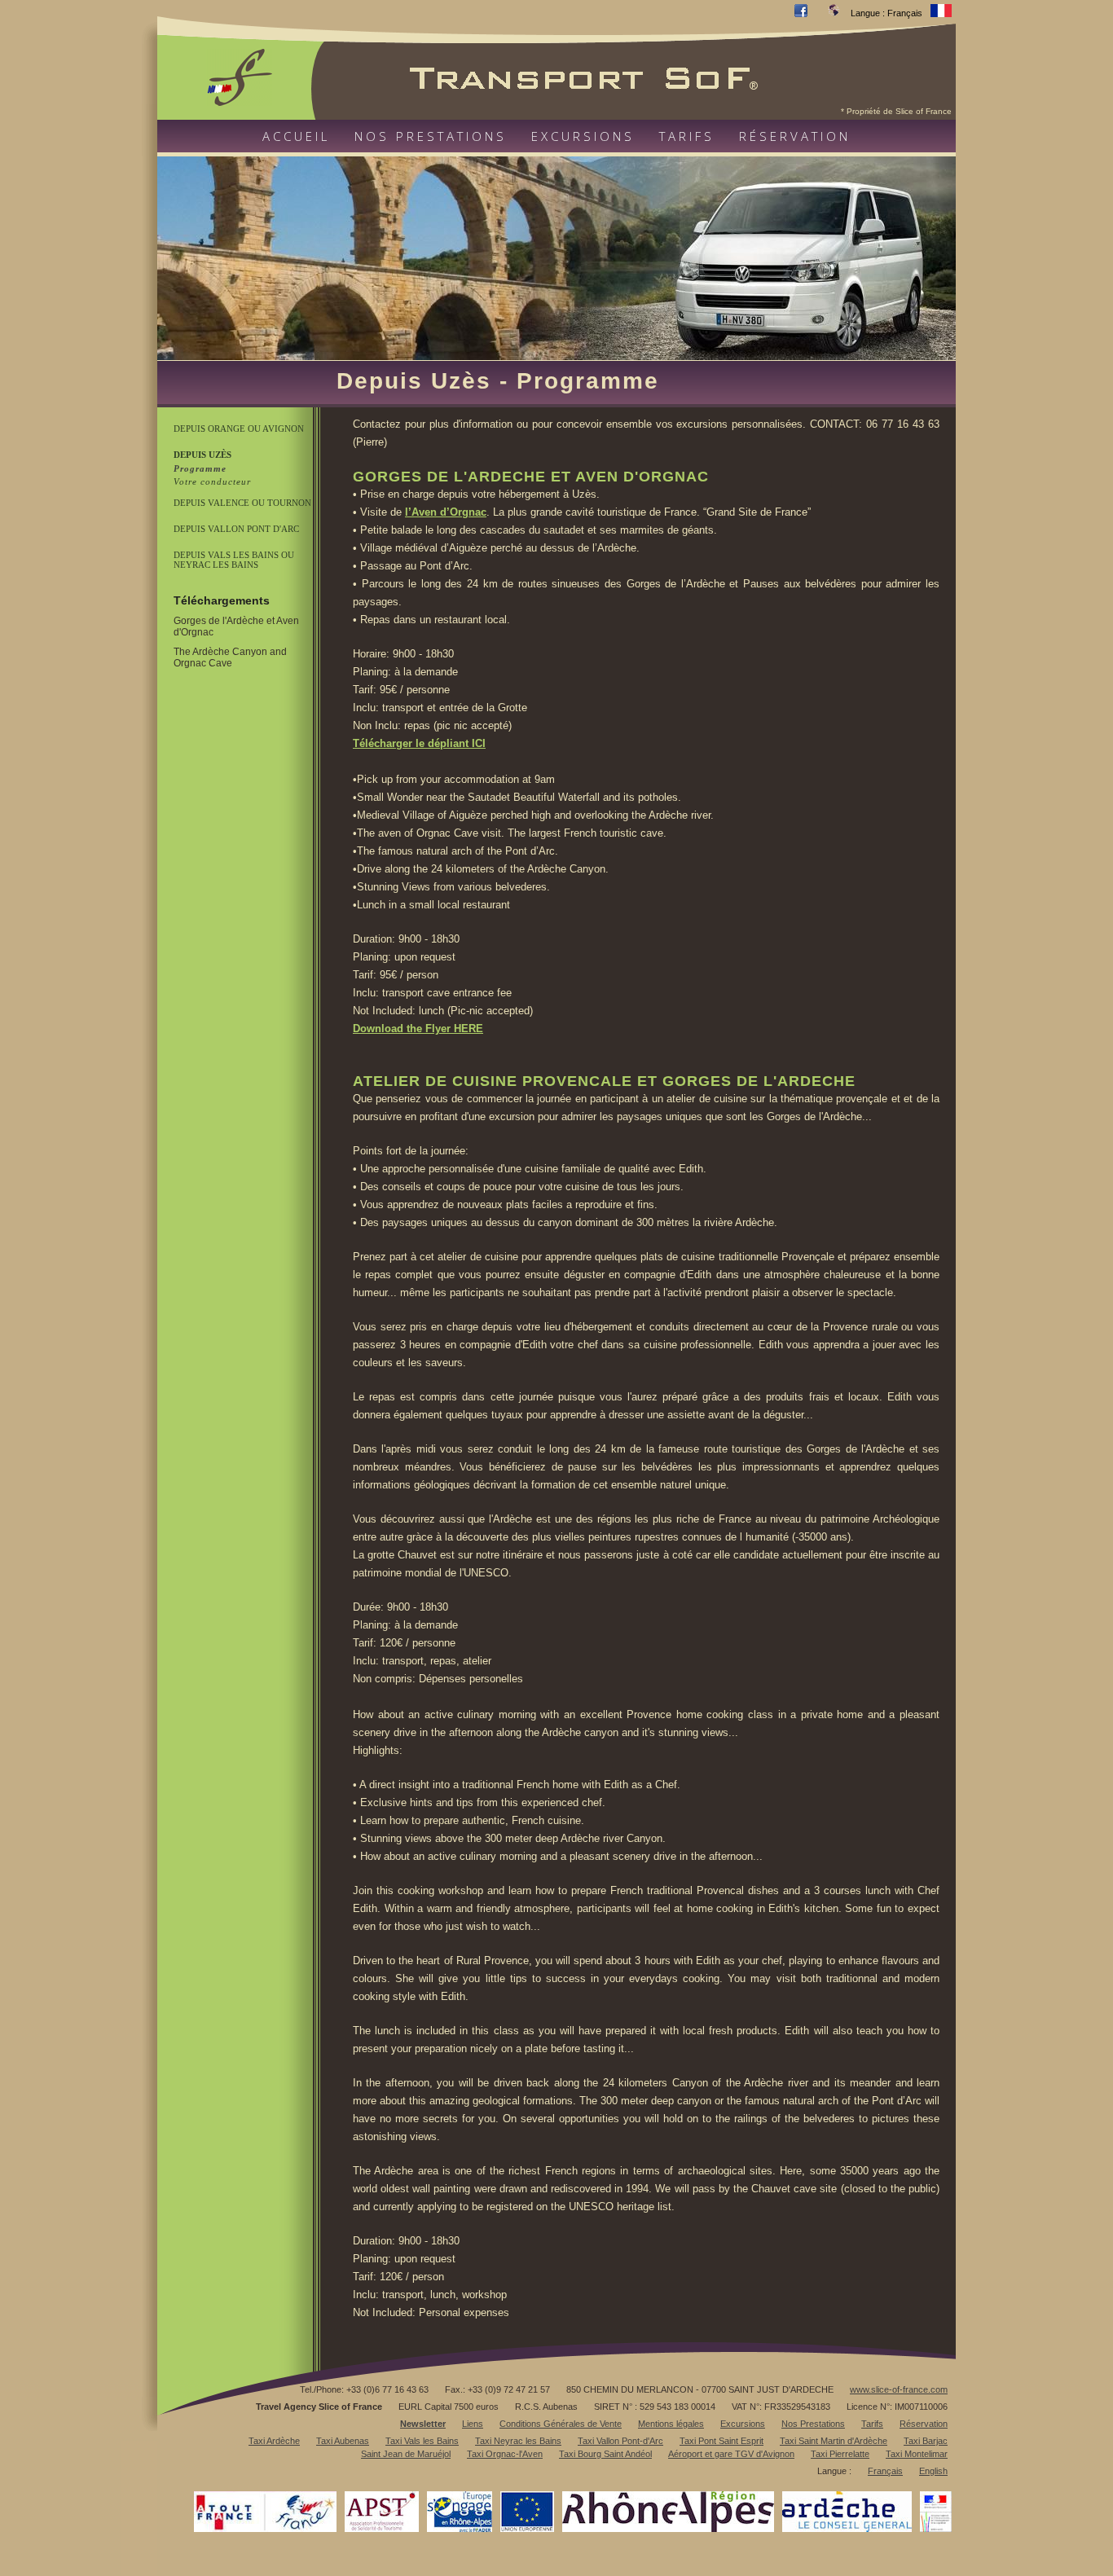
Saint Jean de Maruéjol (406, 2454)
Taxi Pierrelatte (840, 2454)
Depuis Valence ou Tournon (242, 503)
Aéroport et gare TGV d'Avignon (731, 2454)
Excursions (583, 136)
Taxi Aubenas (343, 2441)
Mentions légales (671, 2424)
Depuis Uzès (202, 455)
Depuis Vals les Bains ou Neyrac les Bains (234, 560)
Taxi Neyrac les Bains (518, 2441)
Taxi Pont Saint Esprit (721, 2441)
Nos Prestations (813, 2424)
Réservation (795, 136)
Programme (200, 468)
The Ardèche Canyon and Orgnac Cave (230, 657)
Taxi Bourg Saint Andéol (605, 2454)
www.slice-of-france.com (899, 2389)
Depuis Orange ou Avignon (239, 429)
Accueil (296, 136)
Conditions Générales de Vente (561, 2424)
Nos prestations (431, 136)
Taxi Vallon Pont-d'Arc (620, 2441)
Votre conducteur (212, 481)
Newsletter (423, 2424)
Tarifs (687, 136)
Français (885, 2471)
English (933, 2471)
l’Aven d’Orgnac (446, 512)
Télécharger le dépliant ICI (419, 743)
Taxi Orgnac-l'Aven (505, 2454)
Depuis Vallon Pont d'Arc (236, 529)
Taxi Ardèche (274, 2441)
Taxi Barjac (926, 2441)
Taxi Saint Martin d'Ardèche (834, 2441)
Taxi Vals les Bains (422, 2441)
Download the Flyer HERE (418, 1029)
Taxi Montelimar (917, 2454)
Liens (473, 2424)
